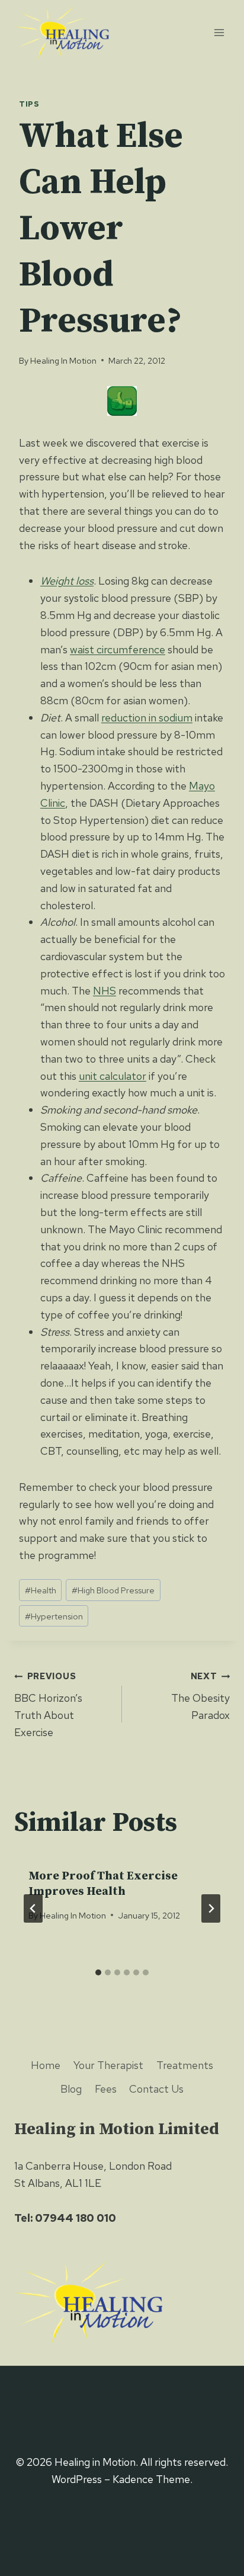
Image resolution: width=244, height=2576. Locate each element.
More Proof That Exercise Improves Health (103, 1884)
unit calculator (113, 1076)
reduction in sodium (147, 718)
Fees (106, 2089)
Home (46, 2065)
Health (41, 1590)
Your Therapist (108, 2065)
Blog (71, 2089)
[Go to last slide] (33, 1908)
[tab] (98, 1972)
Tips (29, 104)
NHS (105, 991)
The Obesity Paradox (200, 1696)
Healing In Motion (63, 360)
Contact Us (156, 2089)
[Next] (211, 1908)
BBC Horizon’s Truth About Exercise (48, 1704)
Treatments (185, 2065)
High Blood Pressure (113, 1590)
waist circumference (118, 649)
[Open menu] (219, 32)
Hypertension (54, 1616)
